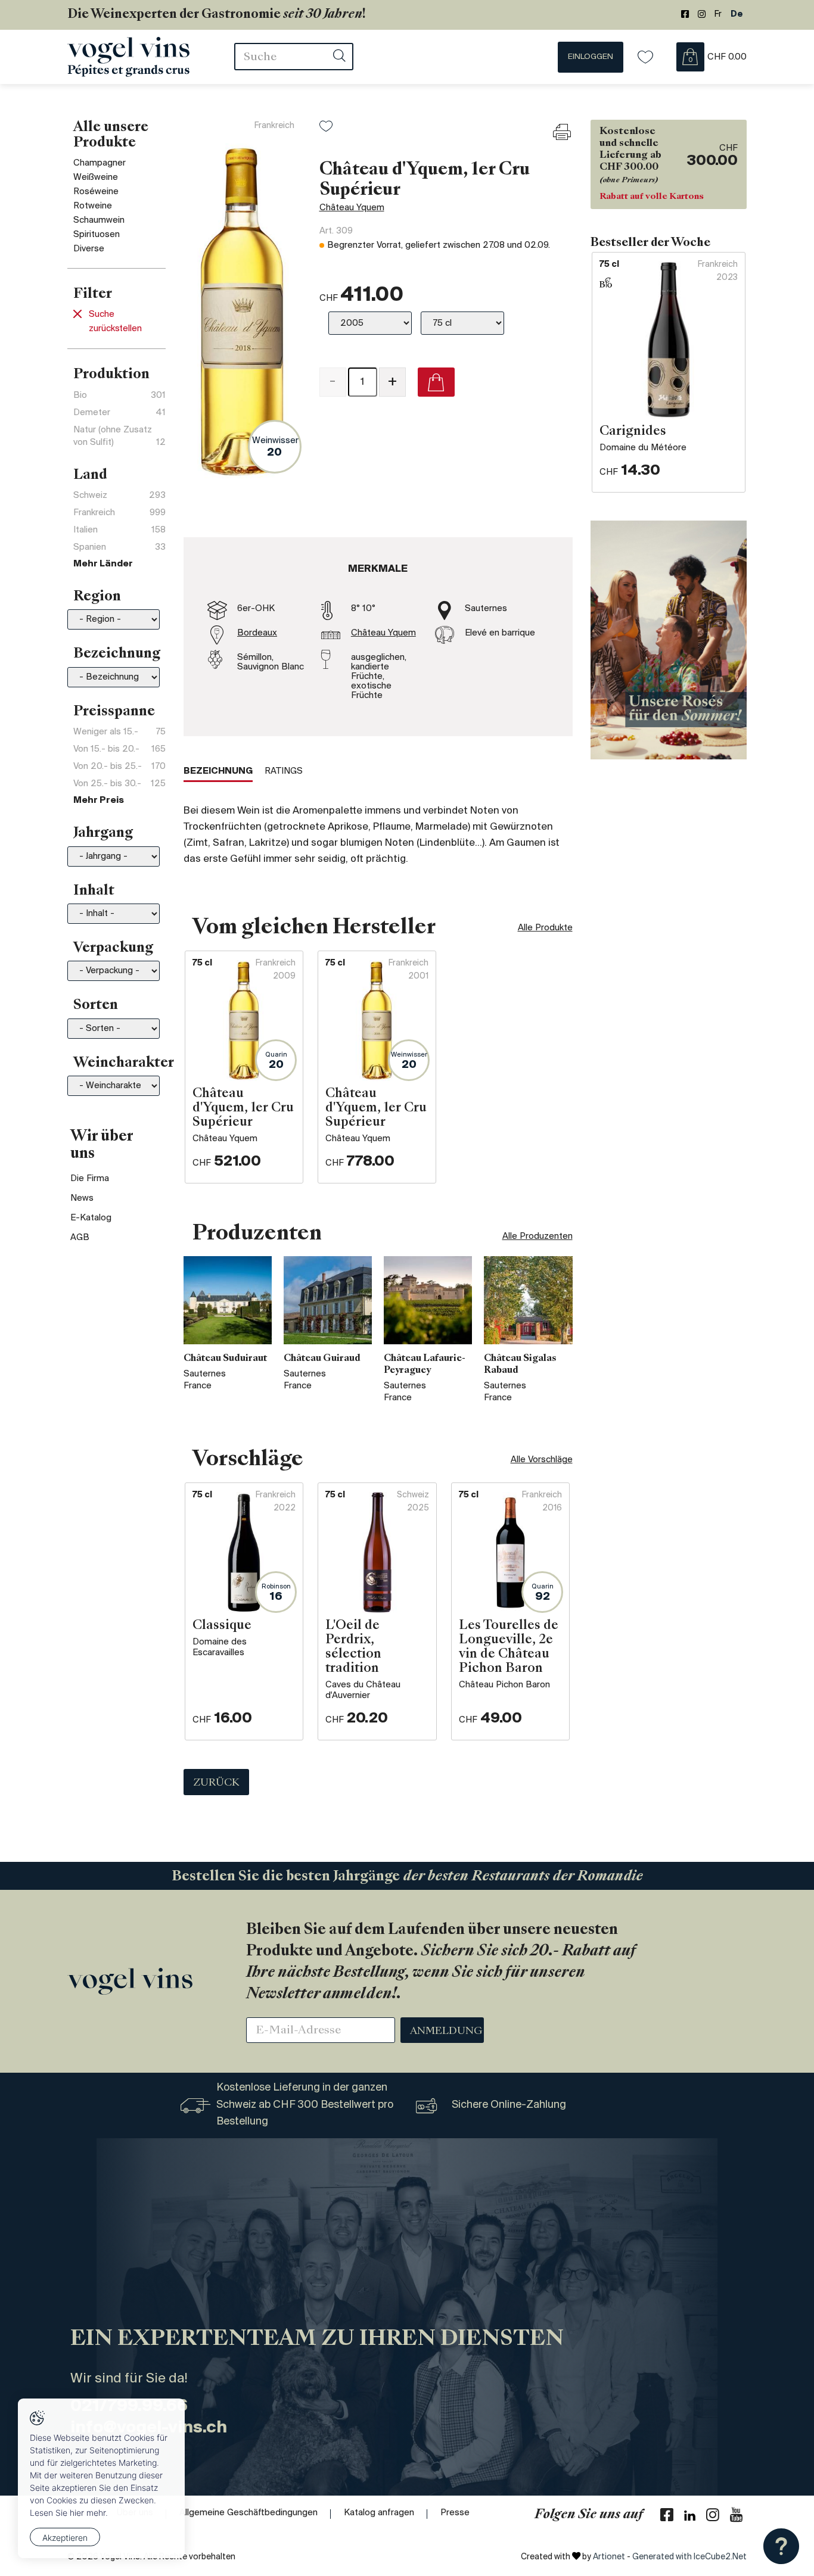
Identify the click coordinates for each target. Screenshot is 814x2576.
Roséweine (96, 192)
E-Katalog (91, 1218)
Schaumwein (99, 220)
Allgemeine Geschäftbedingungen (248, 2513)
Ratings (284, 771)
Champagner (100, 163)
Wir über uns (102, 1146)
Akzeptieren (65, 2538)
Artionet (609, 2557)
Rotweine (93, 206)
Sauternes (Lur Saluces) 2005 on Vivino (400, 437)
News (82, 1198)
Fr (718, 15)
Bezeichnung (218, 771)
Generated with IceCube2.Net (689, 2557)
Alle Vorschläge (542, 1460)
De (737, 15)
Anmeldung (446, 2032)
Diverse (89, 249)
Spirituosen (97, 235)
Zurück (216, 1783)
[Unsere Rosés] (669, 640)
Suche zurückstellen (115, 322)
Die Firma (90, 1179)
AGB (80, 1238)
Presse (455, 2513)
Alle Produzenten (538, 1236)
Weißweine (96, 177)
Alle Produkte (545, 928)
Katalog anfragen (379, 2513)
